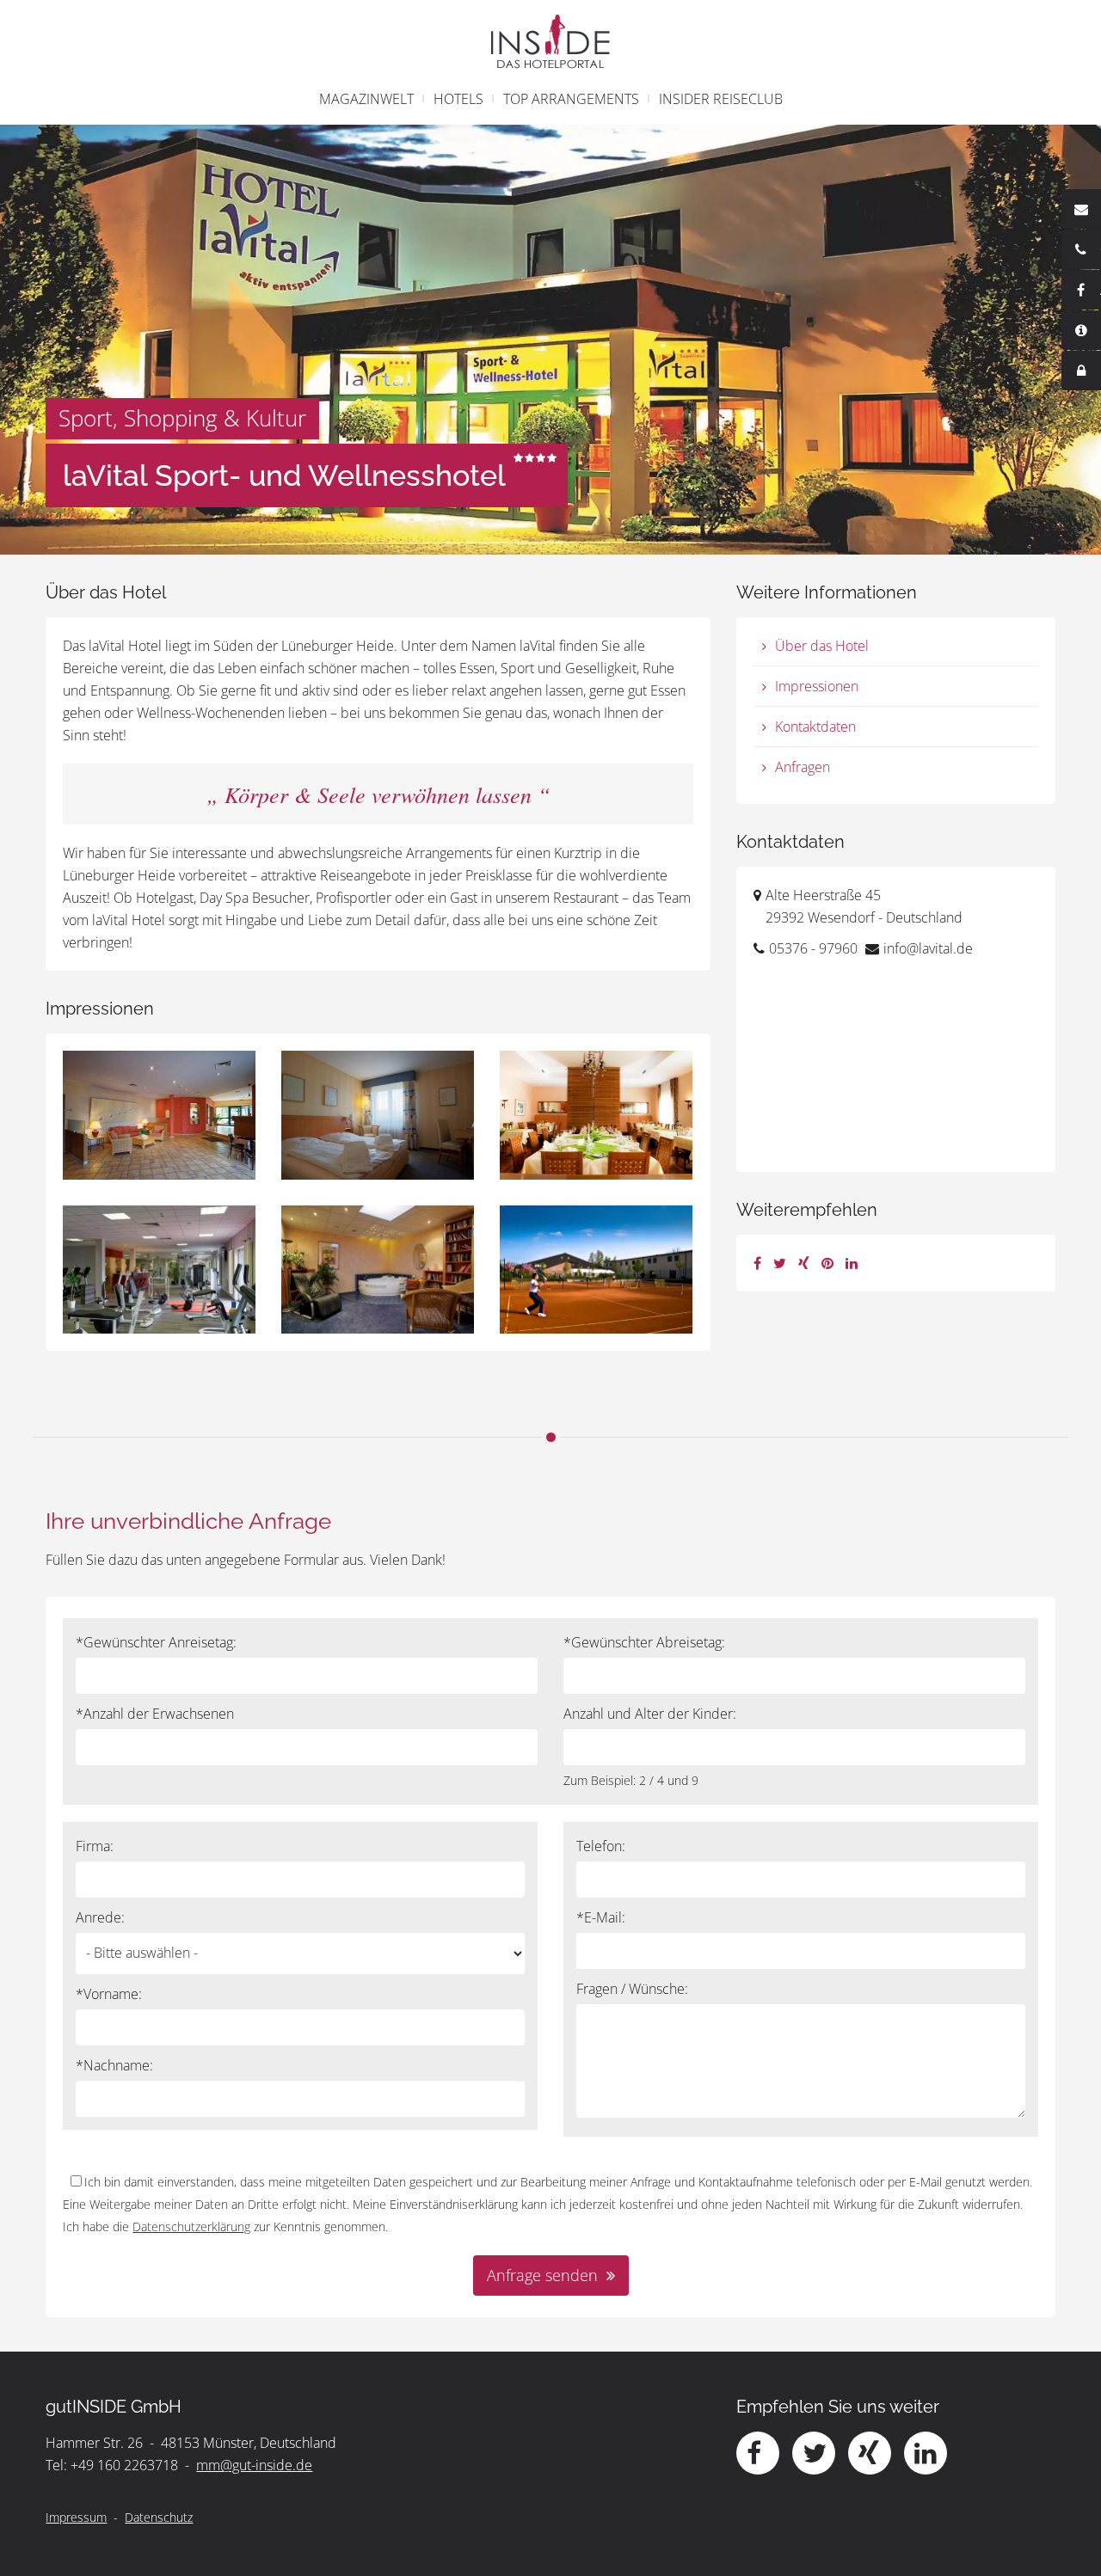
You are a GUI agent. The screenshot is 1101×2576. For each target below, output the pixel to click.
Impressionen (817, 686)
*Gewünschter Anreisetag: (156, 1642)
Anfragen (803, 767)
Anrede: (100, 1917)
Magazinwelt (366, 99)
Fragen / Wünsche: (632, 1989)
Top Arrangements (571, 99)
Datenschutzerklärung (191, 2226)
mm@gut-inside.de (254, 2465)
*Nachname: (114, 2065)
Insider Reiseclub (721, 99)
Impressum (76, 2517)
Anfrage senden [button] (542, 2275)
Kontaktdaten (815, 727)
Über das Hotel (822, 646)
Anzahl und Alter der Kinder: (650, 1714)
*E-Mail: (601, 1917)
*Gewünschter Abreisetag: (644, 1642)
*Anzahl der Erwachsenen (155, 1714)
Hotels (458, 99)
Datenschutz (159, 2517)
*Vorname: (109, 1994)
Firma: (95, 1846)
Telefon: (601, 1846)
